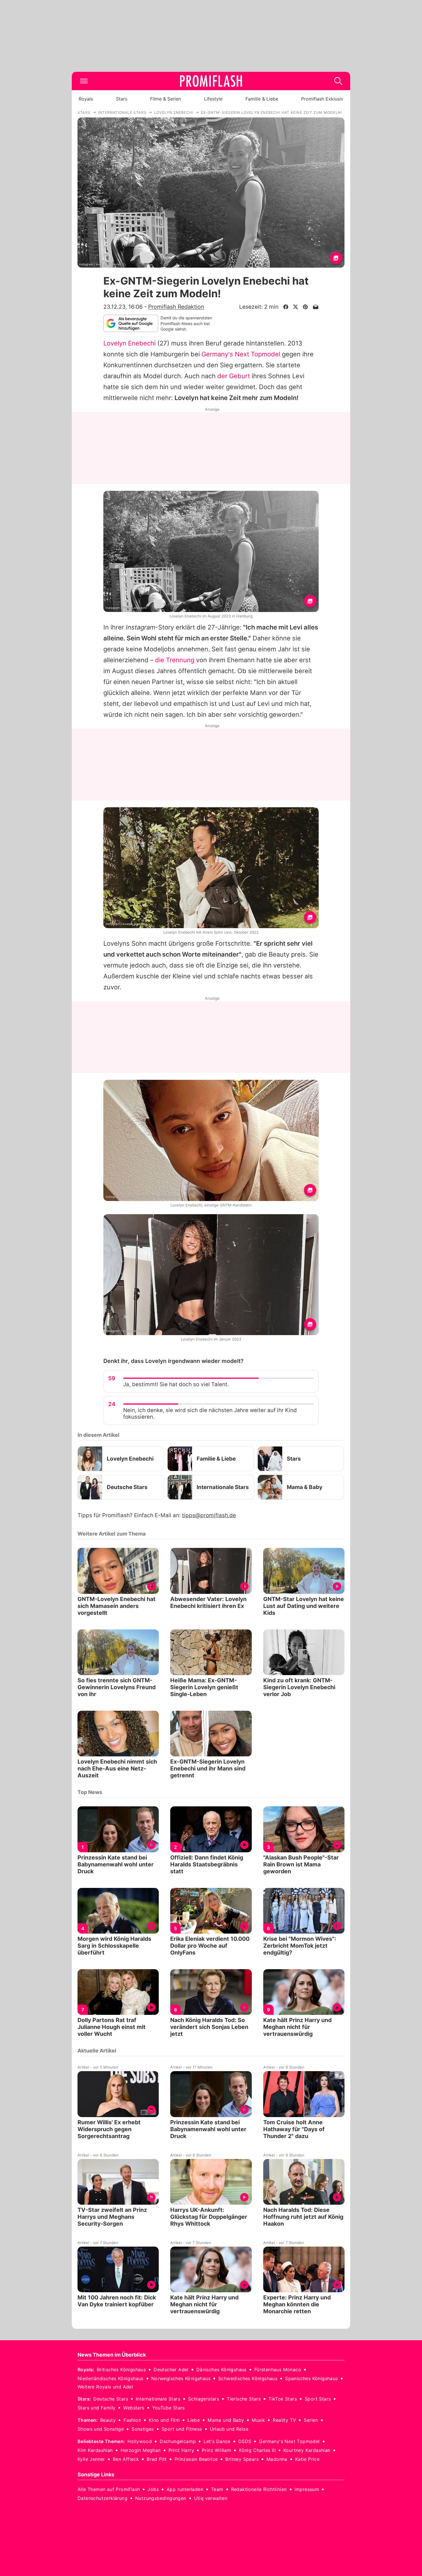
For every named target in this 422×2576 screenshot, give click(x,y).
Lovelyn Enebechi (129, 343)
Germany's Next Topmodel (241, 354)
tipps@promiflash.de (209, 1515)
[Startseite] (211, 81)
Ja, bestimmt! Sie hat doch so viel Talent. (176, 1384)
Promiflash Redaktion (176, 307)
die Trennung (175, 660)
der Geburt (234, 376)
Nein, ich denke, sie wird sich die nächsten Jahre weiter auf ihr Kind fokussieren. (210, 1413)
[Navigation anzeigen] (84, 81)
